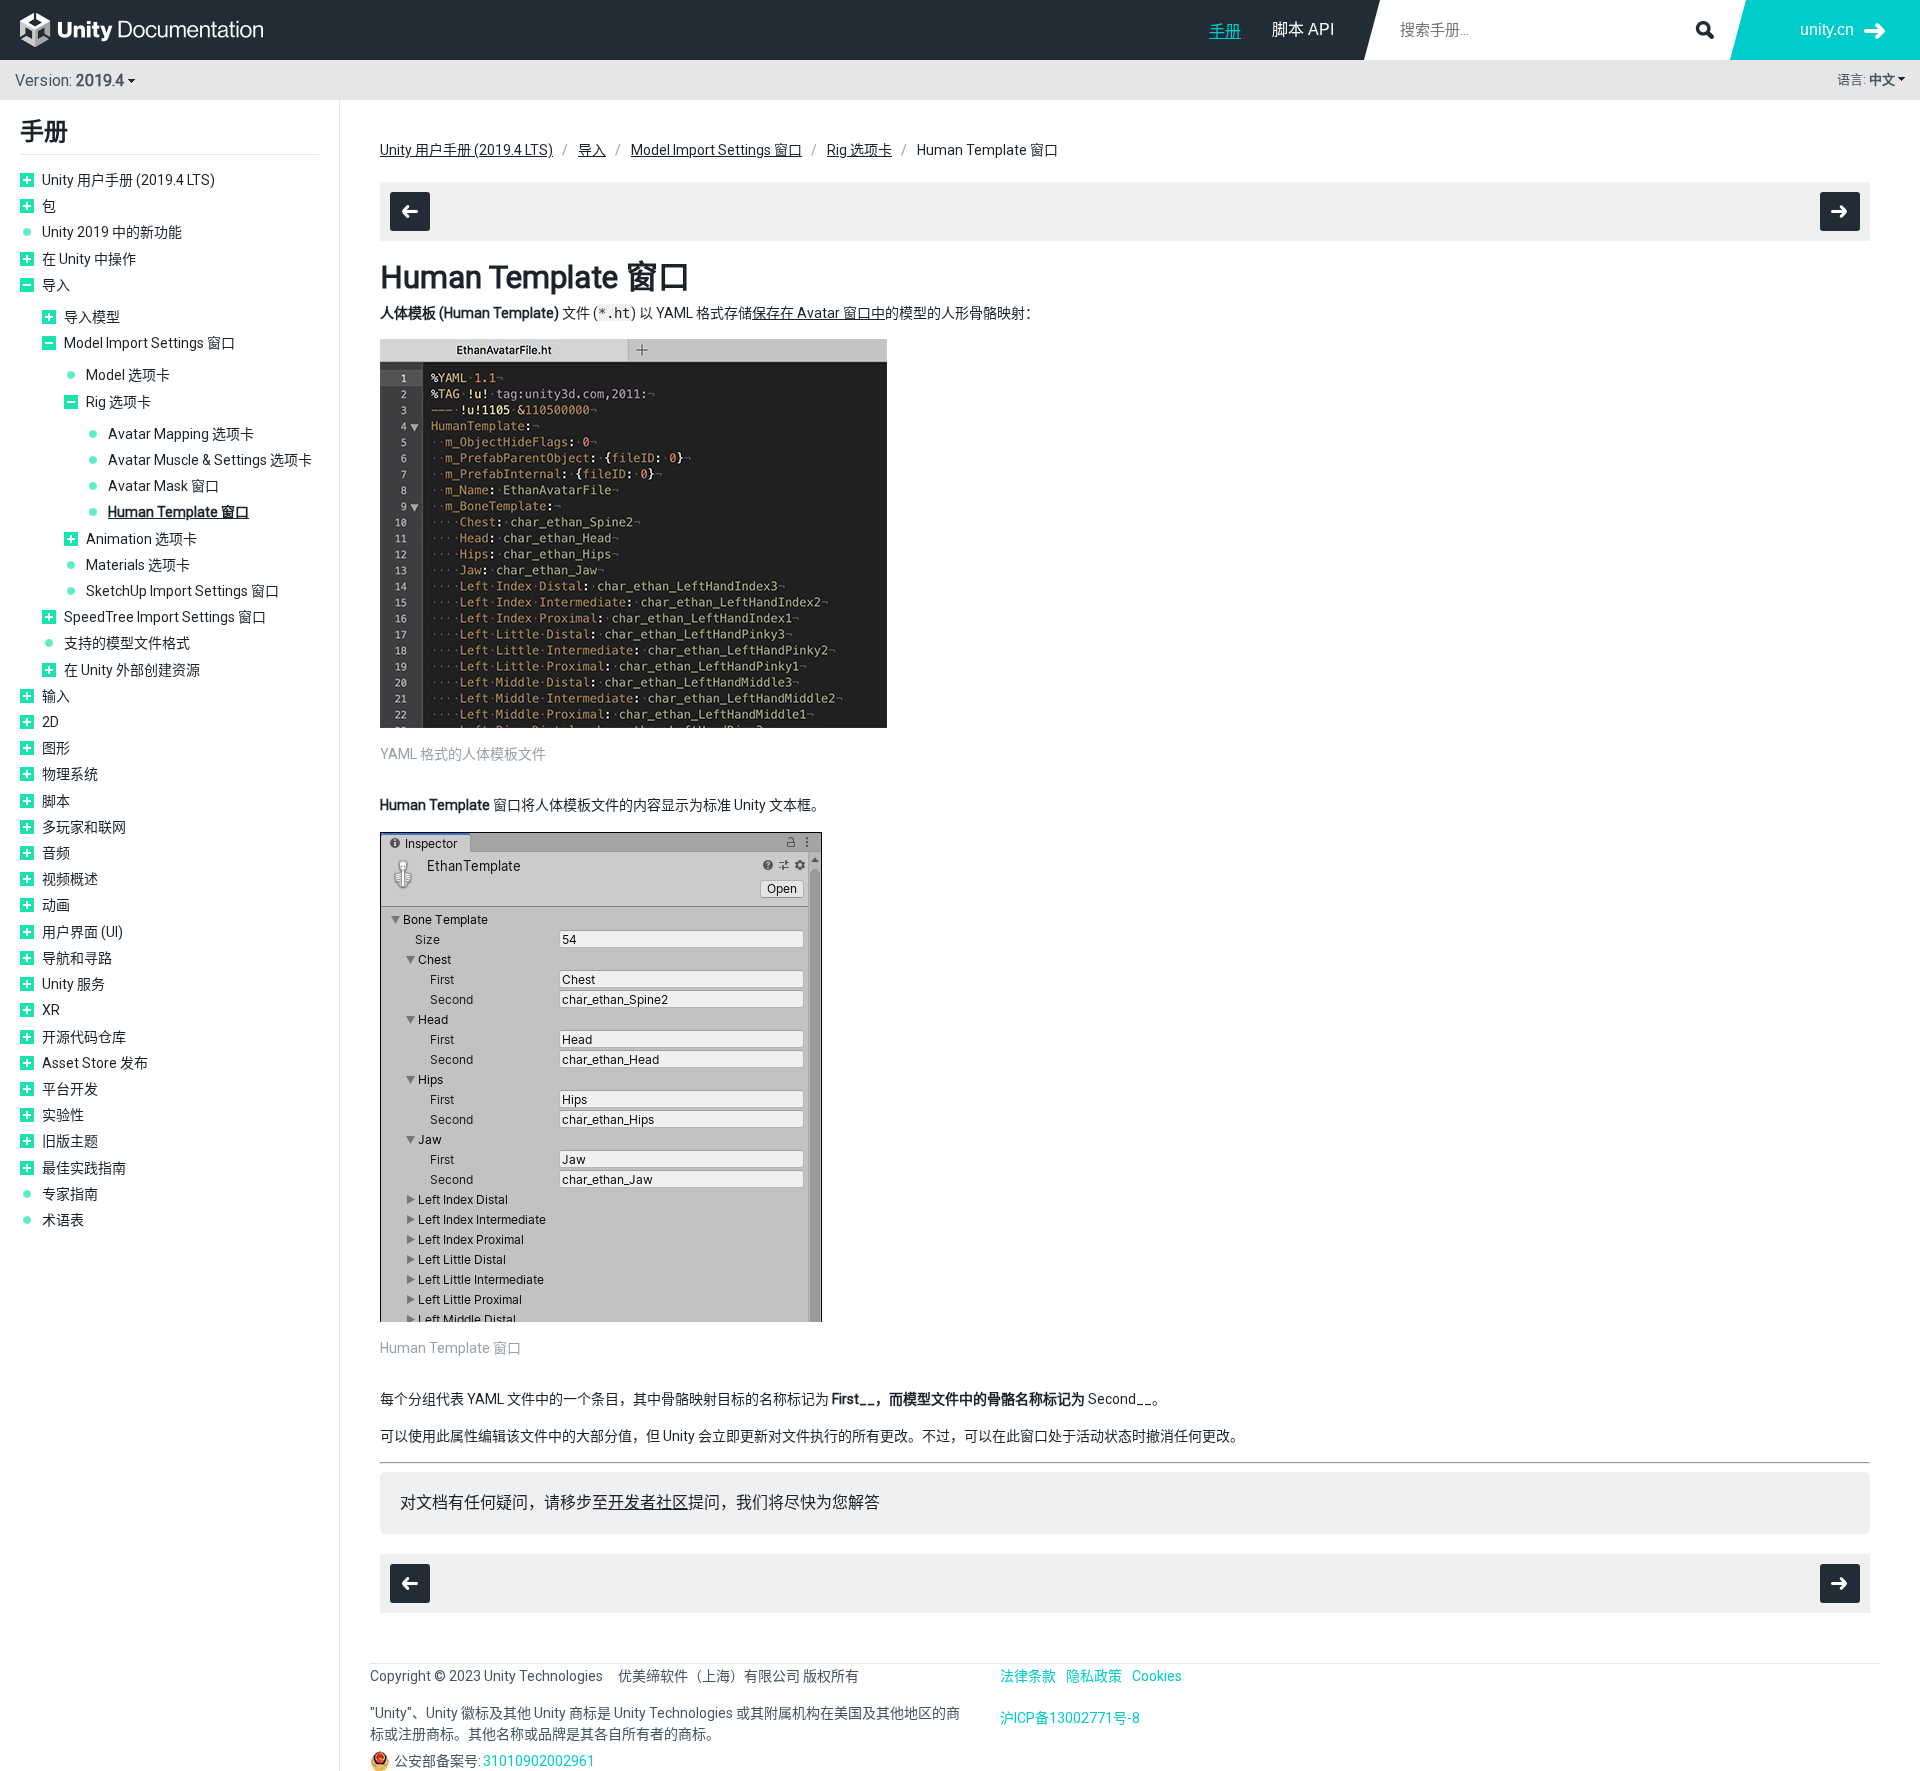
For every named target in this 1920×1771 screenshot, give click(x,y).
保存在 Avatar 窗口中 (818, 313)
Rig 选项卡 (118, 402)
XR (51, 1010)
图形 (56, 748)
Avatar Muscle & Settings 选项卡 (210, 460)
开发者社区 (648, 1502)
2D (50, 722)
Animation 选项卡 (141, 539)
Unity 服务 (73, 984)
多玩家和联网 (84, 827)
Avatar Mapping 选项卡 (181, 434)
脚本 (56, 801)
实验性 (63, 1115)
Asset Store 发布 (95, 1063)
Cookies (1157, 1676)
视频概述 (70, 879)
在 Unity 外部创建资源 (132, 670)
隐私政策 (1094, 1676)
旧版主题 (70, 1141)
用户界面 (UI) (82, 932)
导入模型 (92, 317)
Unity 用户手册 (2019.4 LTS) (128, 180)
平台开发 (70, 1089)
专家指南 (70, 1194)
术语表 (63, 1220)
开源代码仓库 (84, 1037)
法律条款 (1028, 1676)
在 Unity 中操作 (89, 259)
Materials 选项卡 (138, 565)
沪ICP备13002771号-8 (1070, 1718)
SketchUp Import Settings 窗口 (182, 591)
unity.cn (1827, 29)
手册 (1225, 31)
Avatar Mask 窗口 (163, 486)
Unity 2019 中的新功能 (112, 232)
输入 (56, 696)
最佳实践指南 (84, 1168)
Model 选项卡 (128, 375)
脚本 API (1303, 29)
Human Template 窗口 (178, 512)
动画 (56, 905)
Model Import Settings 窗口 (149, 343)
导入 (56, 285)
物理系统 (70, 774)
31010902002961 (539, 1761)
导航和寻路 (77, 958)
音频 (56, 853)
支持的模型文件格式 (127, 643)
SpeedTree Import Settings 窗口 (165, 617)
